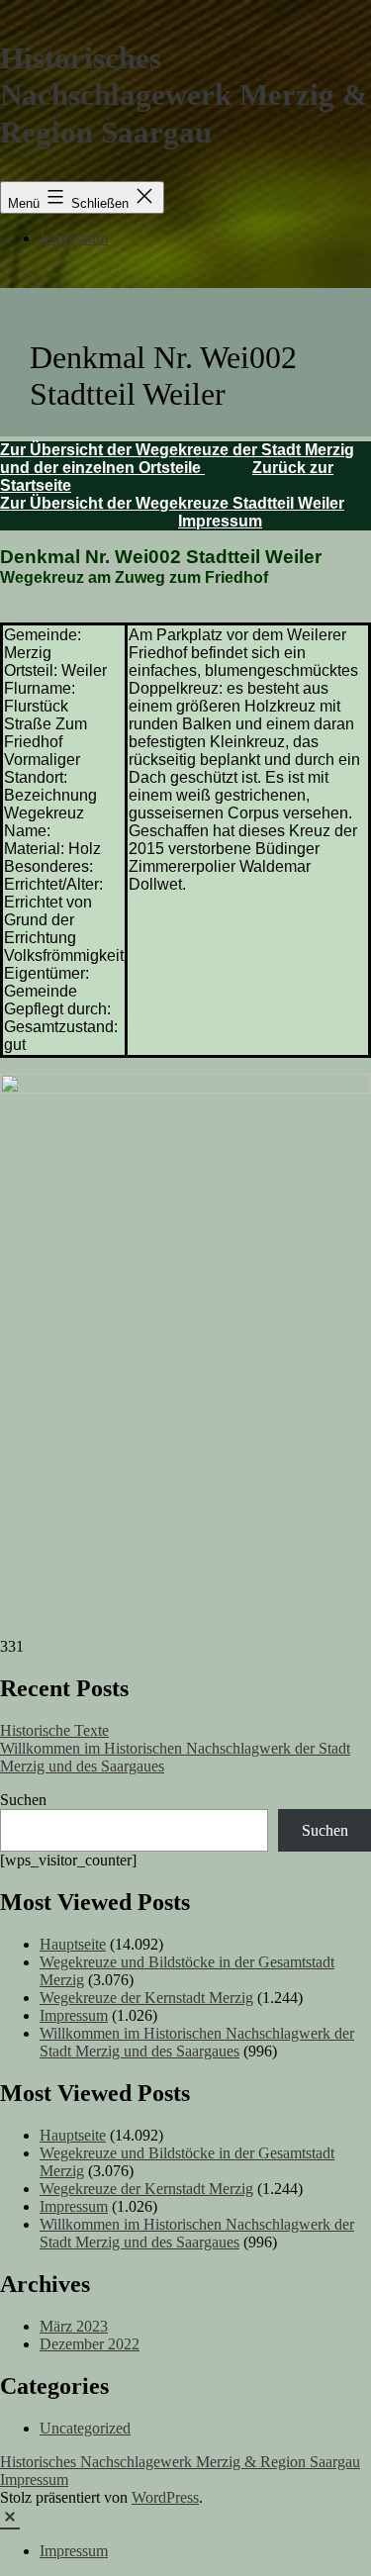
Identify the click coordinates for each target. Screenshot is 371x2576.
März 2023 (74, 2326)
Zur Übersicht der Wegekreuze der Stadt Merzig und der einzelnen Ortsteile (177, 459)
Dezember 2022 (90, 2344)
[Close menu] (10, 2515)
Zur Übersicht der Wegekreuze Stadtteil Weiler (172, 503)
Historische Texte (54, 1730)
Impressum (74, 238)
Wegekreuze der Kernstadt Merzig (146, 1998)
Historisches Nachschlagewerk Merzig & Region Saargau (184, 95)
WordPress (165, 2497)
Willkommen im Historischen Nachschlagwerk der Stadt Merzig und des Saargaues (197, 2042)
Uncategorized (85, 2428)
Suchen (23, 1800)
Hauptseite (73, 1944)
